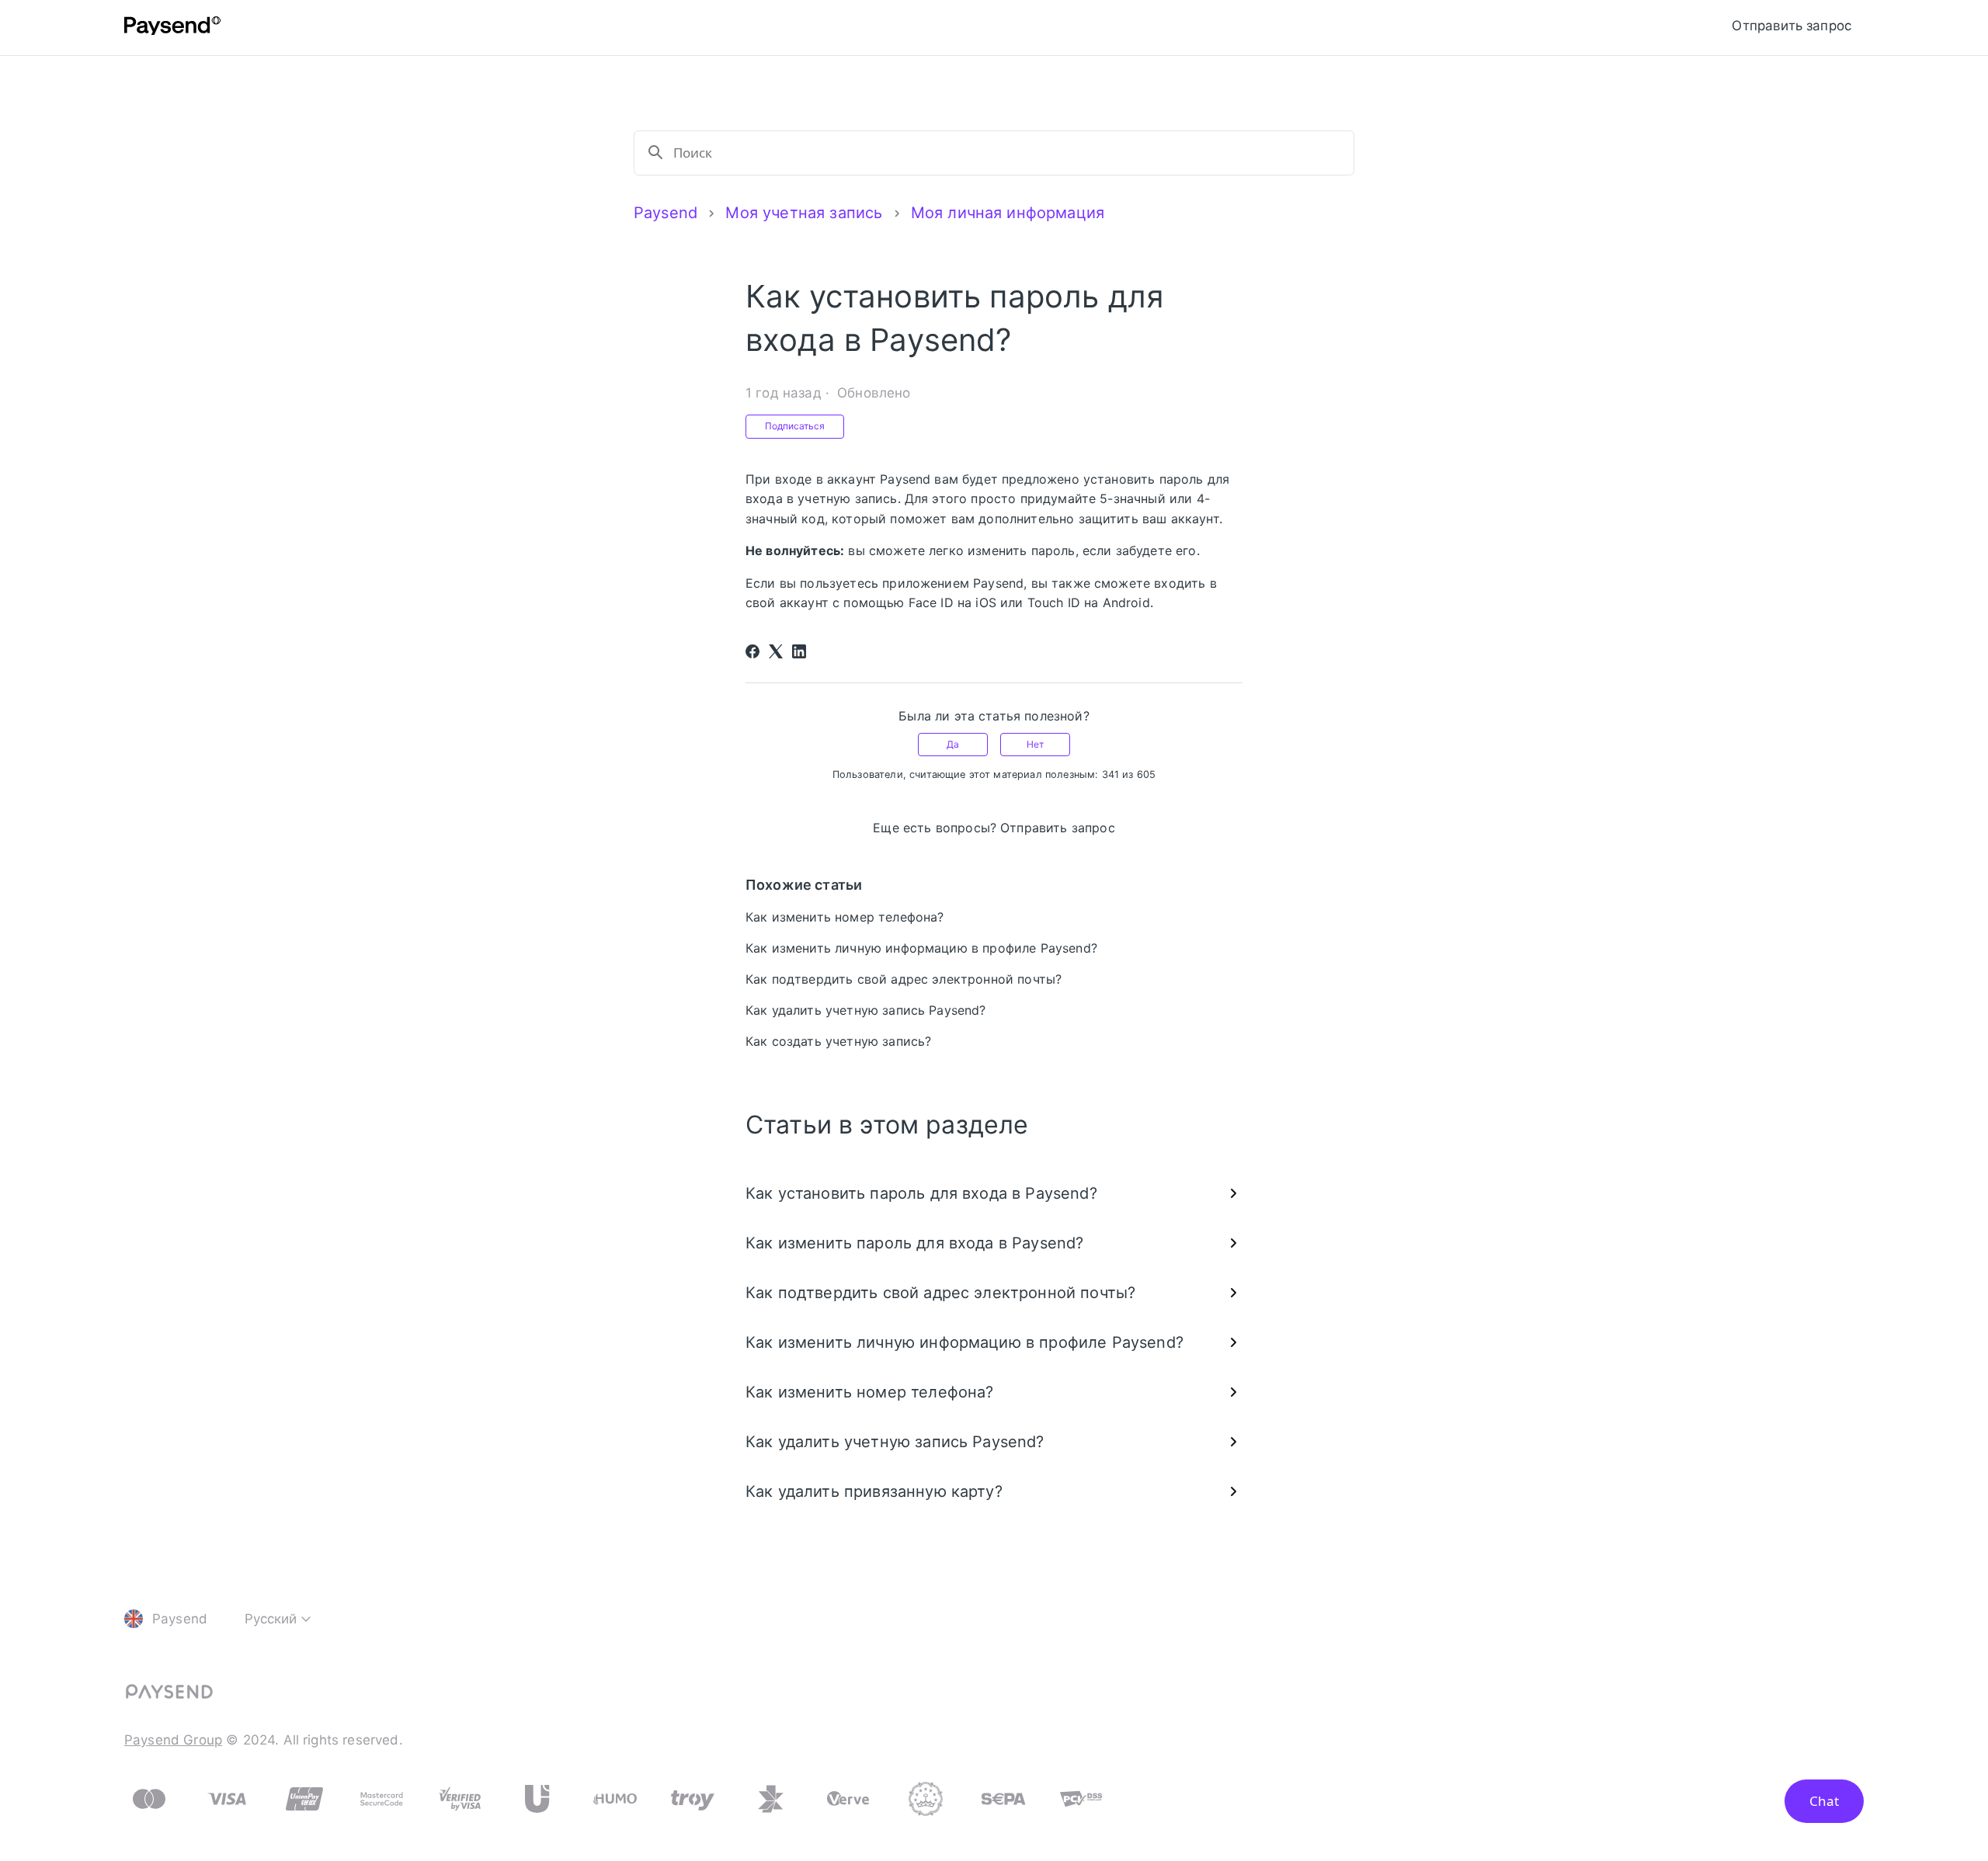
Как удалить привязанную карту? (874, 1491)
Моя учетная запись (804, 213)
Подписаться (795, 426)
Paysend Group (173, 1740)
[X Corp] (776, 651)
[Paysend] (172, 28)
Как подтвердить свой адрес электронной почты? (904, 979)
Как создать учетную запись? (838, 1041)
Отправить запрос (1792, 26)
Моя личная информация (1008, 213)
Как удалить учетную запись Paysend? (866, 1010)
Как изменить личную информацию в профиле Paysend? (921, 948)
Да (953, 744)
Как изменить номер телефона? (845, 917)
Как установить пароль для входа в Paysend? (921, 1193)
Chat (1824, 1801)
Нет (1035, 744)
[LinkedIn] (799, 651)
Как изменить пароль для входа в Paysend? (914, 1243)
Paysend (666, 213)
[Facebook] (752, 651)
